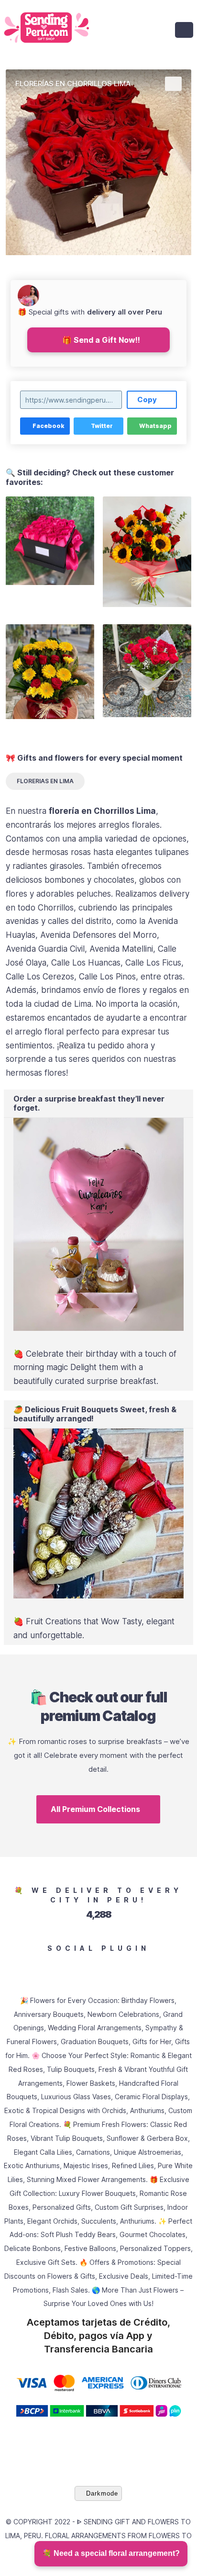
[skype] (187, 1966)
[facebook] (10, 1966)
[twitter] (30, 1966)
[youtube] (69, 1966)
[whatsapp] (167, 1966)
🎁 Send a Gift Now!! (101, 340)
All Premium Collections (95, 1809)
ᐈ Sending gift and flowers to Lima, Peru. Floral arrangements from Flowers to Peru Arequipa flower (98, 2536)
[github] (89, 1966)
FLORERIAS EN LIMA (45, 781)
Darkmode (102, 2493)
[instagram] (49, 1966)
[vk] (108, 1966)
